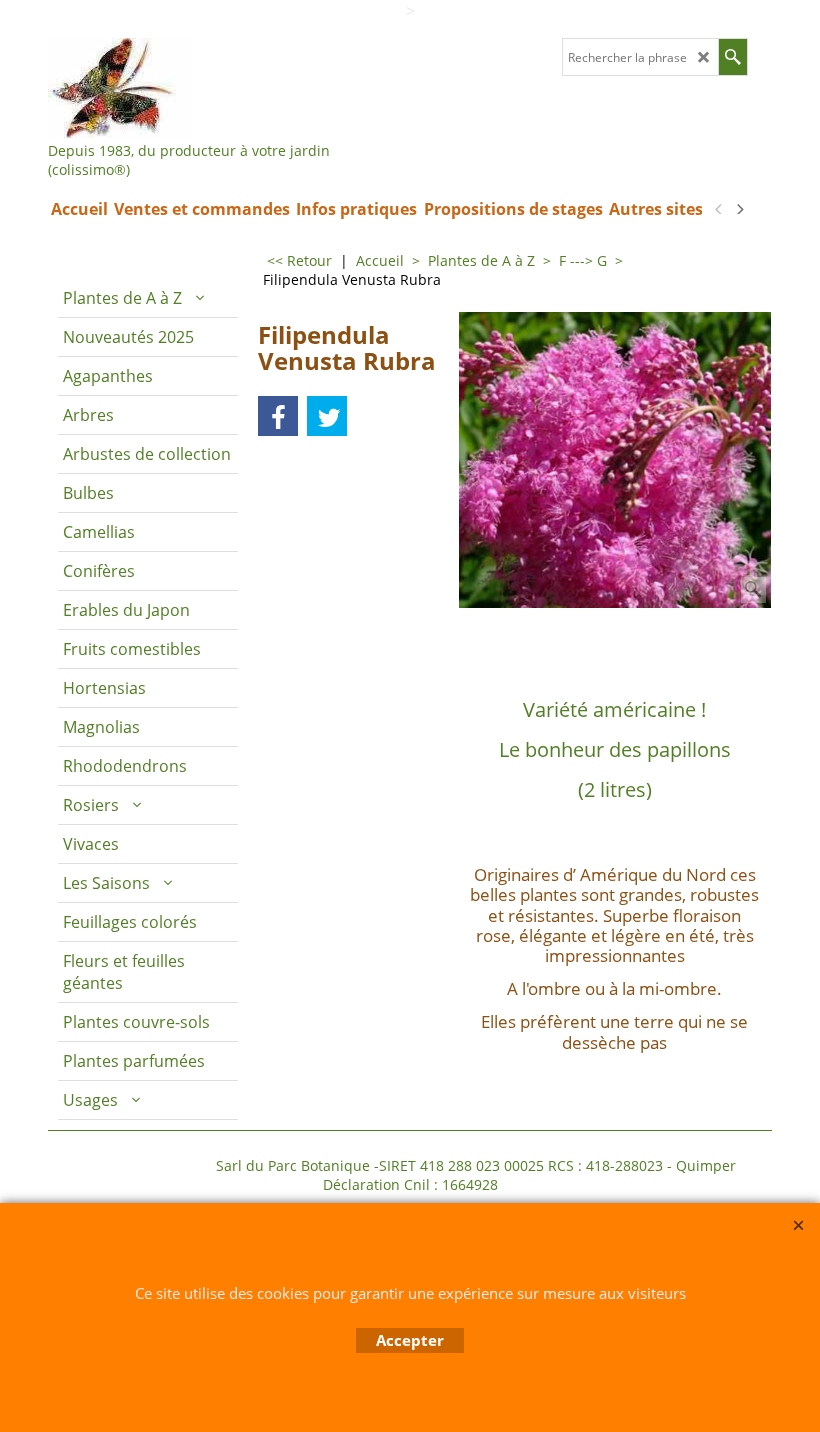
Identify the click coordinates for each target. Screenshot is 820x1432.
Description (508, 634)
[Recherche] (732, 57)
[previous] (719, 209)
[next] (739, 209)
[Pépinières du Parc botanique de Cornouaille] (223, 88)
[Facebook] (278, 416)
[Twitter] (327, 416)
